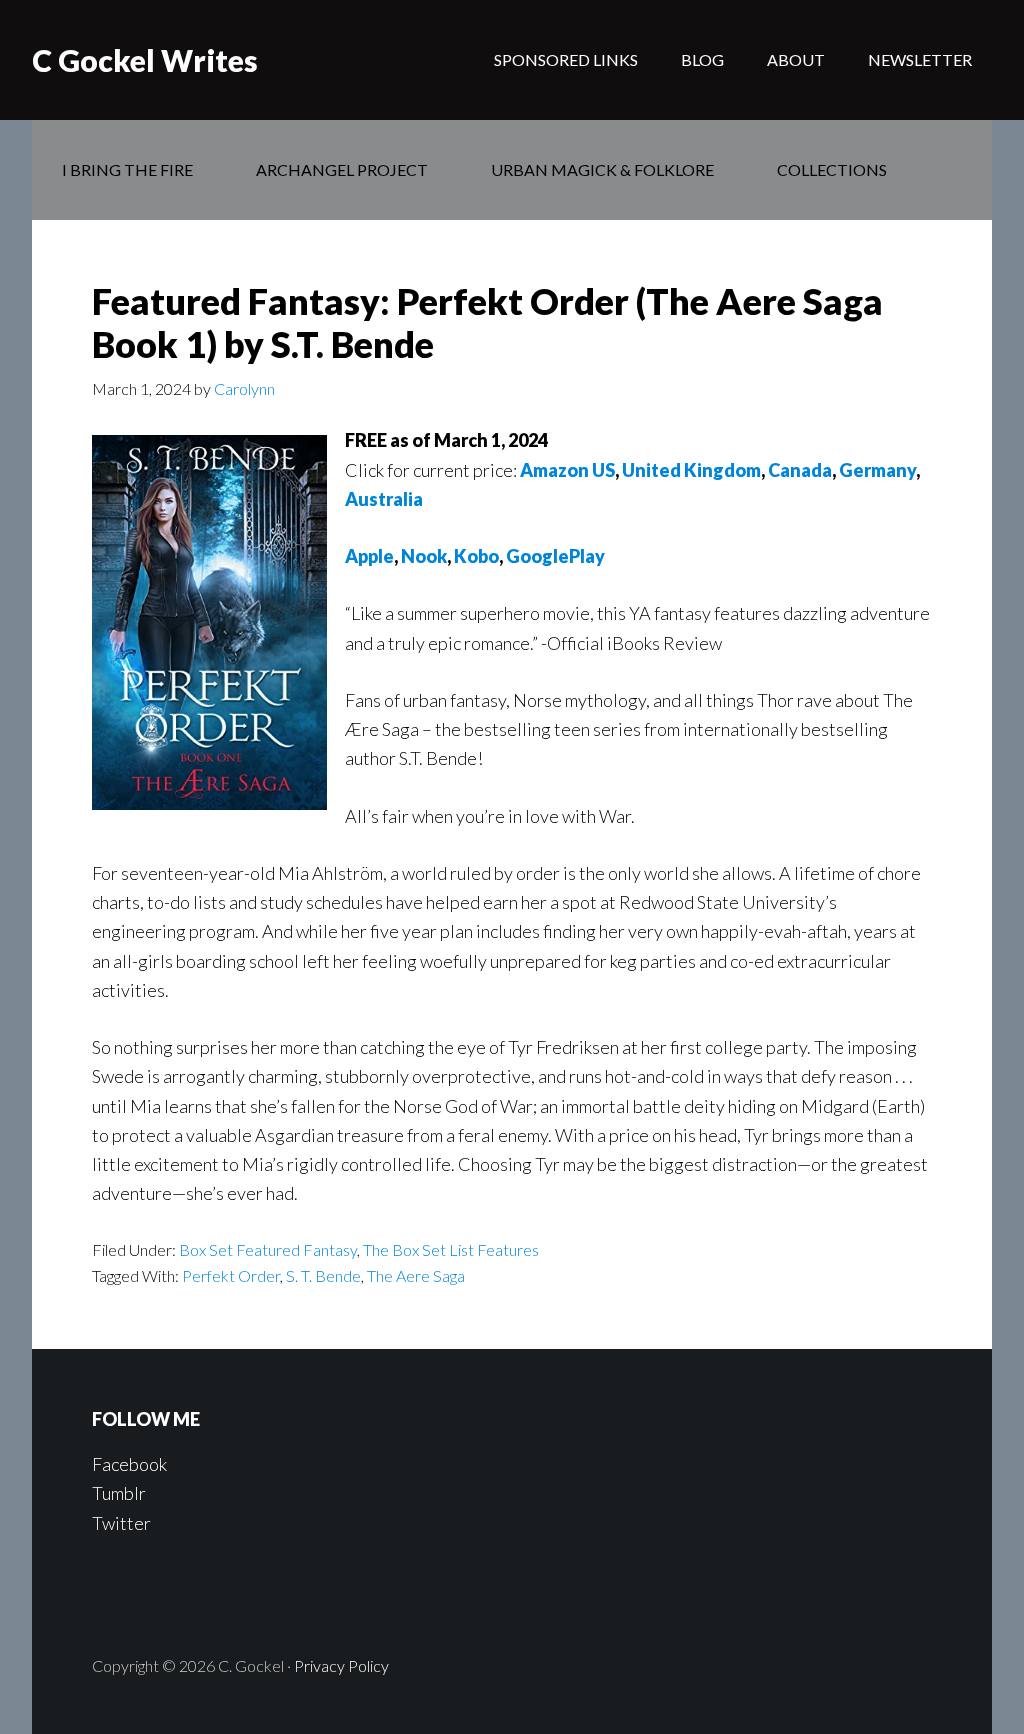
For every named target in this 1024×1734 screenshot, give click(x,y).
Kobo (476, 556)
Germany (877, 470)
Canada (800, 470)
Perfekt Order (231, 1275)
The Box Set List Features (451, 1249)
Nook (424, 556)
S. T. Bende (323, 1275)
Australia (384, 499)
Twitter (121, 1523)
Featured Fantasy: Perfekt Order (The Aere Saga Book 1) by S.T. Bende (487, 322)
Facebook (129, 1464)
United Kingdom (691, 470)
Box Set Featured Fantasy (268, 1249)
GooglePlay (555, 556)
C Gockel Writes (145, 60)
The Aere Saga (416, 1275)
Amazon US (567, 470)
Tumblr (119, 1493)
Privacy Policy (341, 1665)
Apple (369, 556)
